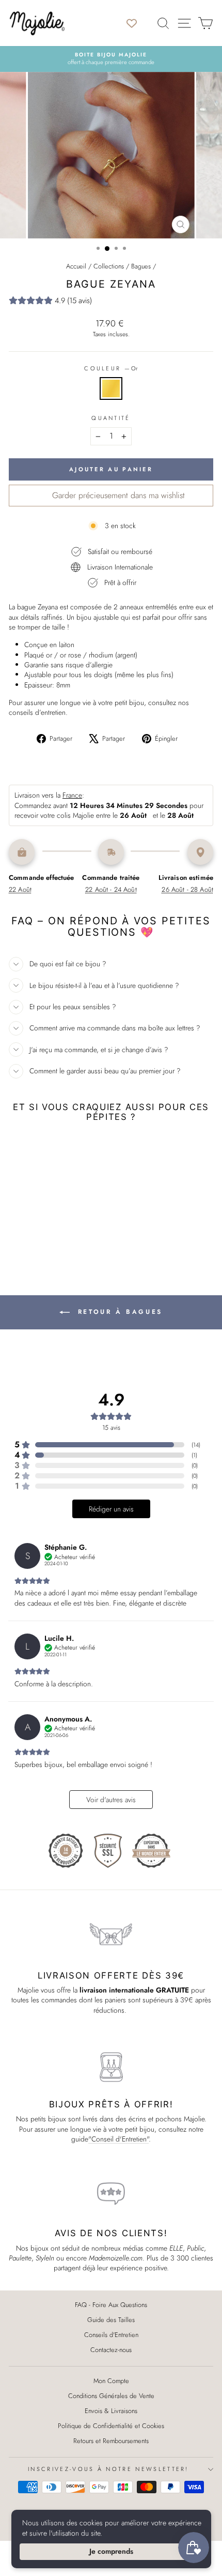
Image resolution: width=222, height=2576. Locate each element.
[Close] (207, 2424)
